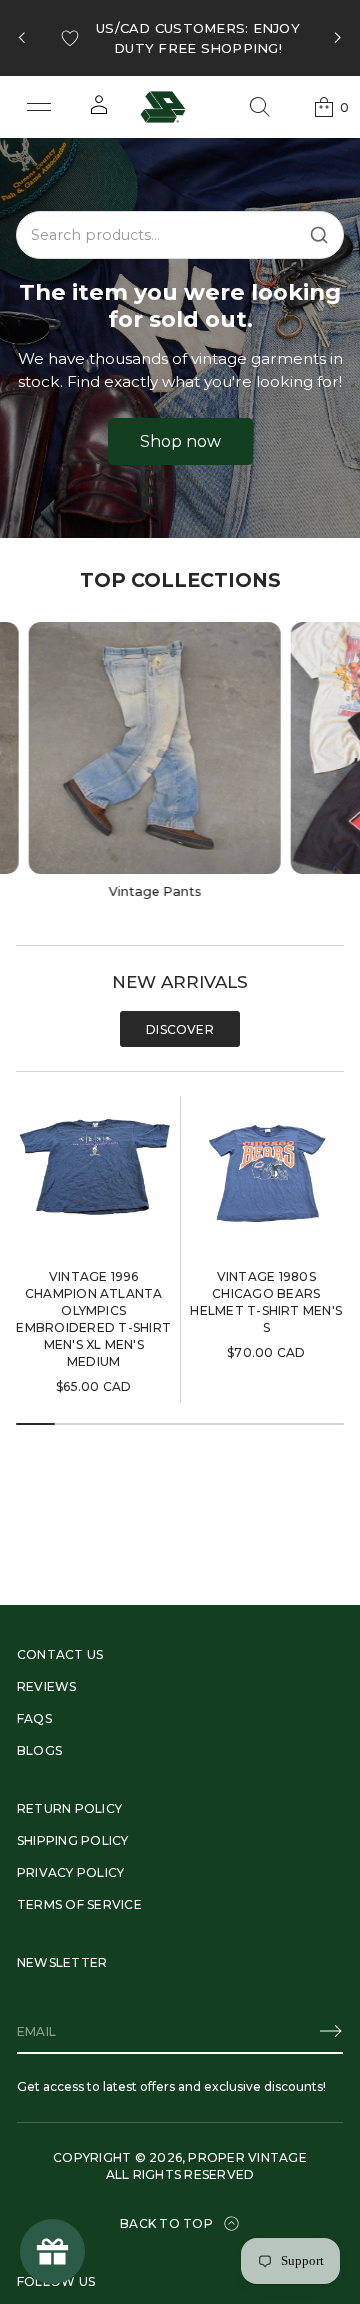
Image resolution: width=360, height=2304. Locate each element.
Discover (180, 1029)
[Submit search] (319, 235)
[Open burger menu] (39, 107)
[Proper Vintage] (163, 107)
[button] (260, 107)
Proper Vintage (247, 2157)
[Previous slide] (22, 38)
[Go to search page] (260, 107)
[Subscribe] (331, 2031)
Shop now (180, 441)
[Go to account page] (99, 111)
